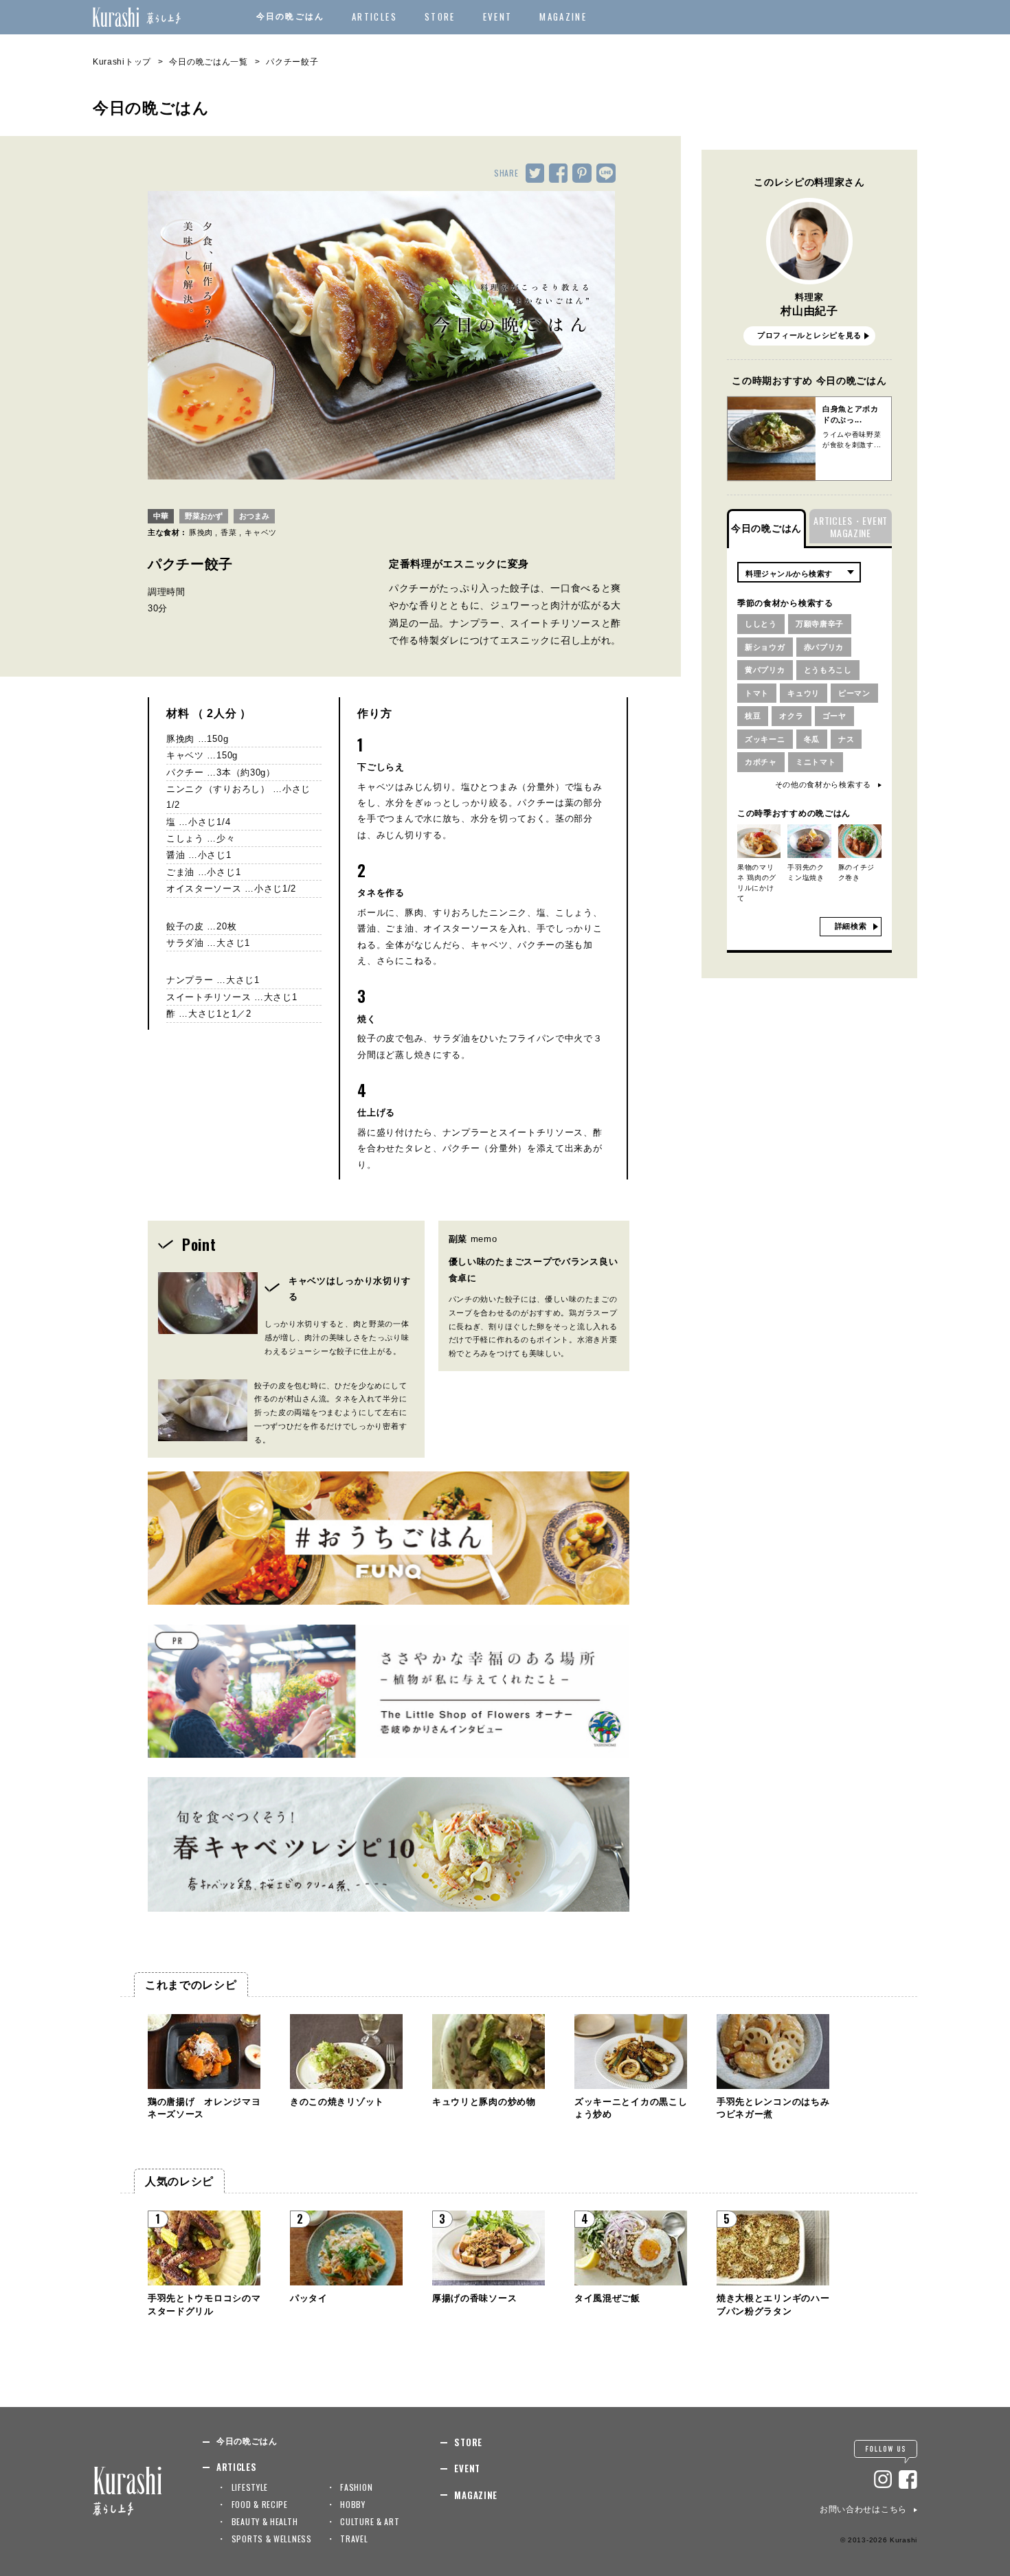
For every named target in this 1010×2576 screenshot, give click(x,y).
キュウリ (804, 693)
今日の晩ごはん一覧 (208, 62)
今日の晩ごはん (290, 16)
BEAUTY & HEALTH (265, 2521)
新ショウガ (765, 647)
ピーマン (854, 693)
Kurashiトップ (122, 62)
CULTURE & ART (370, 2521)
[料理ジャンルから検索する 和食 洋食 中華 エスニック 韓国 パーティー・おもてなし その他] (799, 572)
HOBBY (353, 2504)
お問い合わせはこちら (863, 2509)
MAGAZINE (563, 16)
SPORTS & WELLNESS (272, 2539)
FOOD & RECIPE (260, 2504)
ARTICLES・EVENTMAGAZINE (851, 527)
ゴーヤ (834, 716)
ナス (846, 739)
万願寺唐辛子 (820, 624)
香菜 (228, 532)
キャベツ (261, 532)
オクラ (791, 716)
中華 (161, 516)
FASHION (356, 2487)
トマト (757, 693)
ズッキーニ (765, 739)
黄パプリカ (765, 670)
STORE (440, 16)
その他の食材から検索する (823, 784)
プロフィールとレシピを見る (809, 335)
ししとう (761, 624)
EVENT (498, 16)
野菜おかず (204, 516)
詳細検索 (851, 926)
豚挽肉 (201, 532)
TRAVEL (354, 2539)
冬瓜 (812, 739)
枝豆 (753, 716)
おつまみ (254, 516)
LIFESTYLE (250, 2487)
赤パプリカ (824, 647)
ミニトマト (816, 762)
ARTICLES (374, 16)
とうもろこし (828, 670)
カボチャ (761, 762)
